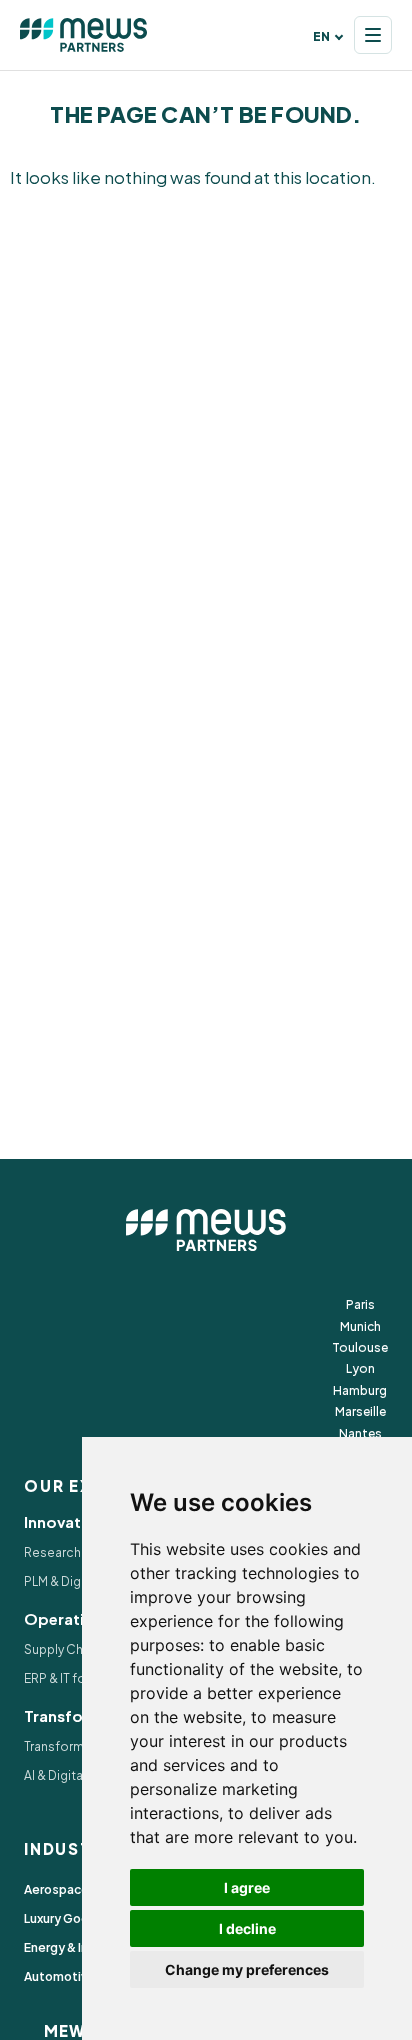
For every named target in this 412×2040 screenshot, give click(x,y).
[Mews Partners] (84, 35)
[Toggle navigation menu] (373, 35)
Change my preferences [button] (247, 1969)
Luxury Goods (64, 1918)
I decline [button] (247, 1928)
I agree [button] (247, 1887)
